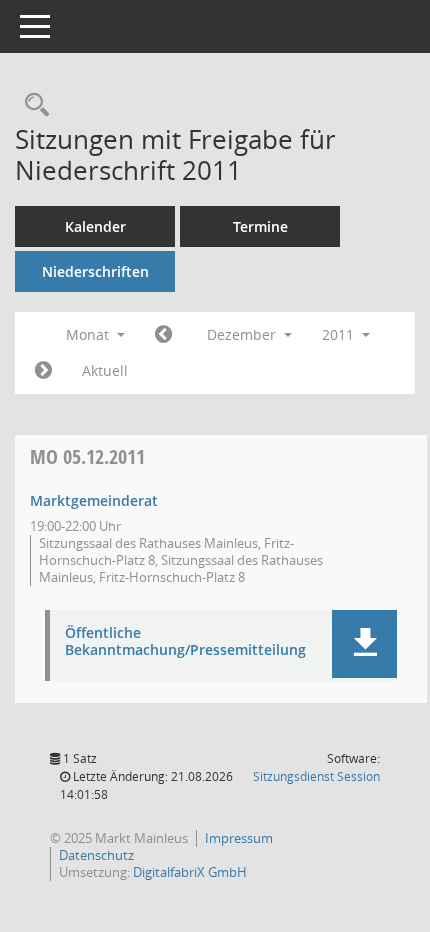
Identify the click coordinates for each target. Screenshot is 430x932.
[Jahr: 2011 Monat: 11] (163, 335)
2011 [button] (340, 334)
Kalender (95, 226)
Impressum (239, 838)
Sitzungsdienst (316, 776)
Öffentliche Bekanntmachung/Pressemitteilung (185, 642)
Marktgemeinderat (94, 500)
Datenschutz (96, 855)
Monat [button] (89, 334)
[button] (364, 644)
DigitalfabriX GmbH (190, 872)
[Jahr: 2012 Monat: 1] (43, 371)
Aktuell (105, 370)
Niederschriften (95, 271)
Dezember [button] (243, 334)
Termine (260, 226)
